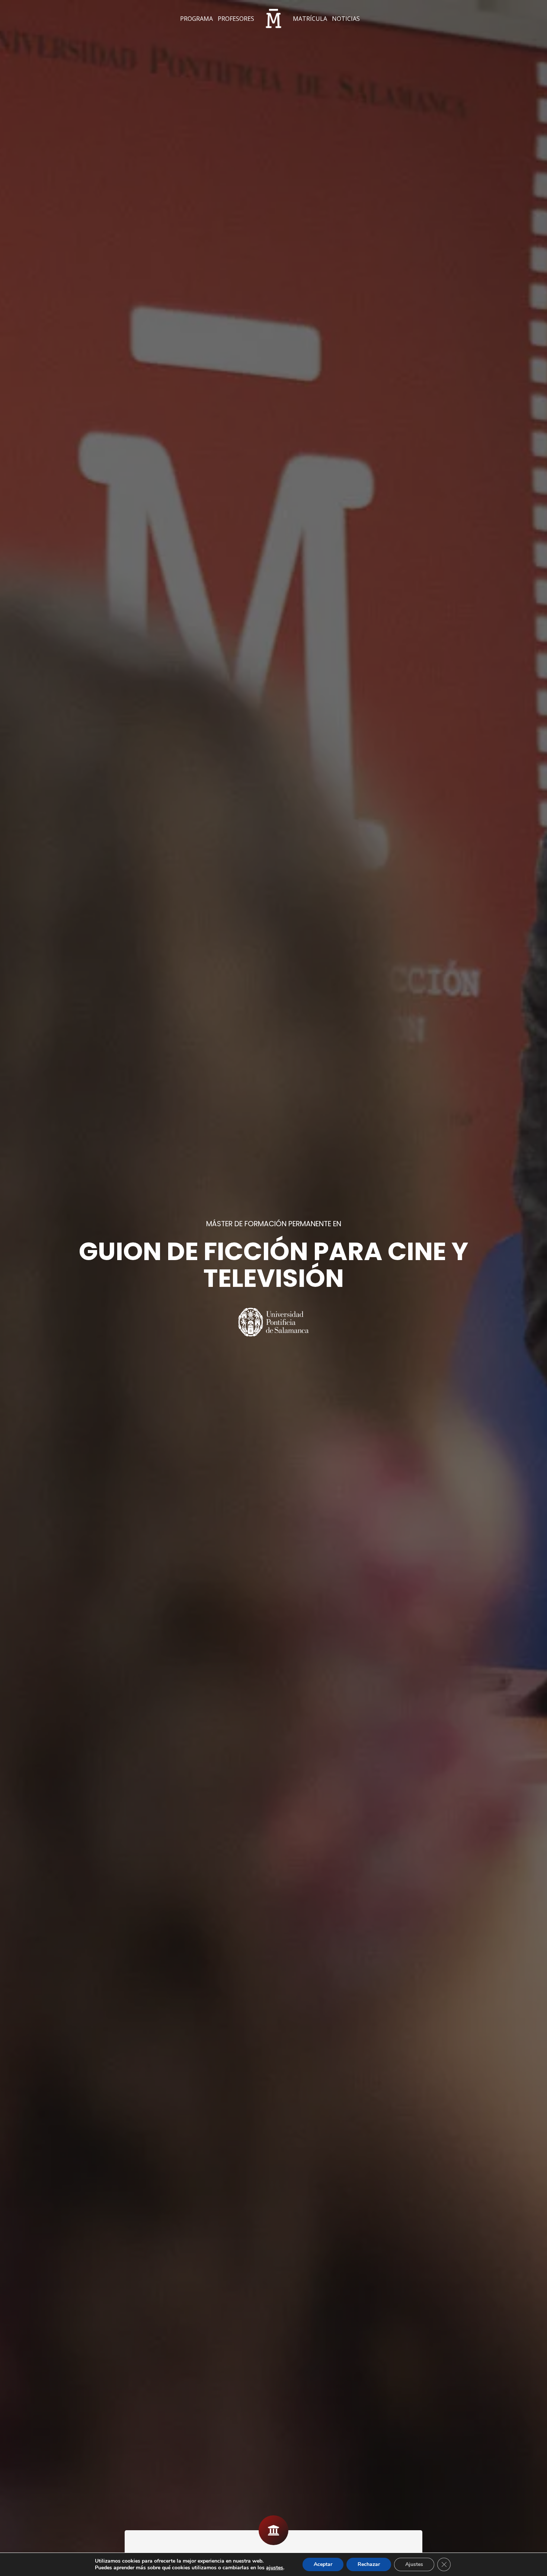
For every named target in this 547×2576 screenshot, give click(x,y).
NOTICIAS (346, 19)
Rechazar (369, 2564)
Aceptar (323, 2564)
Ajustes (414, 2564)
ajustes (275, 2568)
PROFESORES (236, 19)
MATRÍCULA (310, 19)
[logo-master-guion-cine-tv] (273, 19)
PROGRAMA (196, 19)
